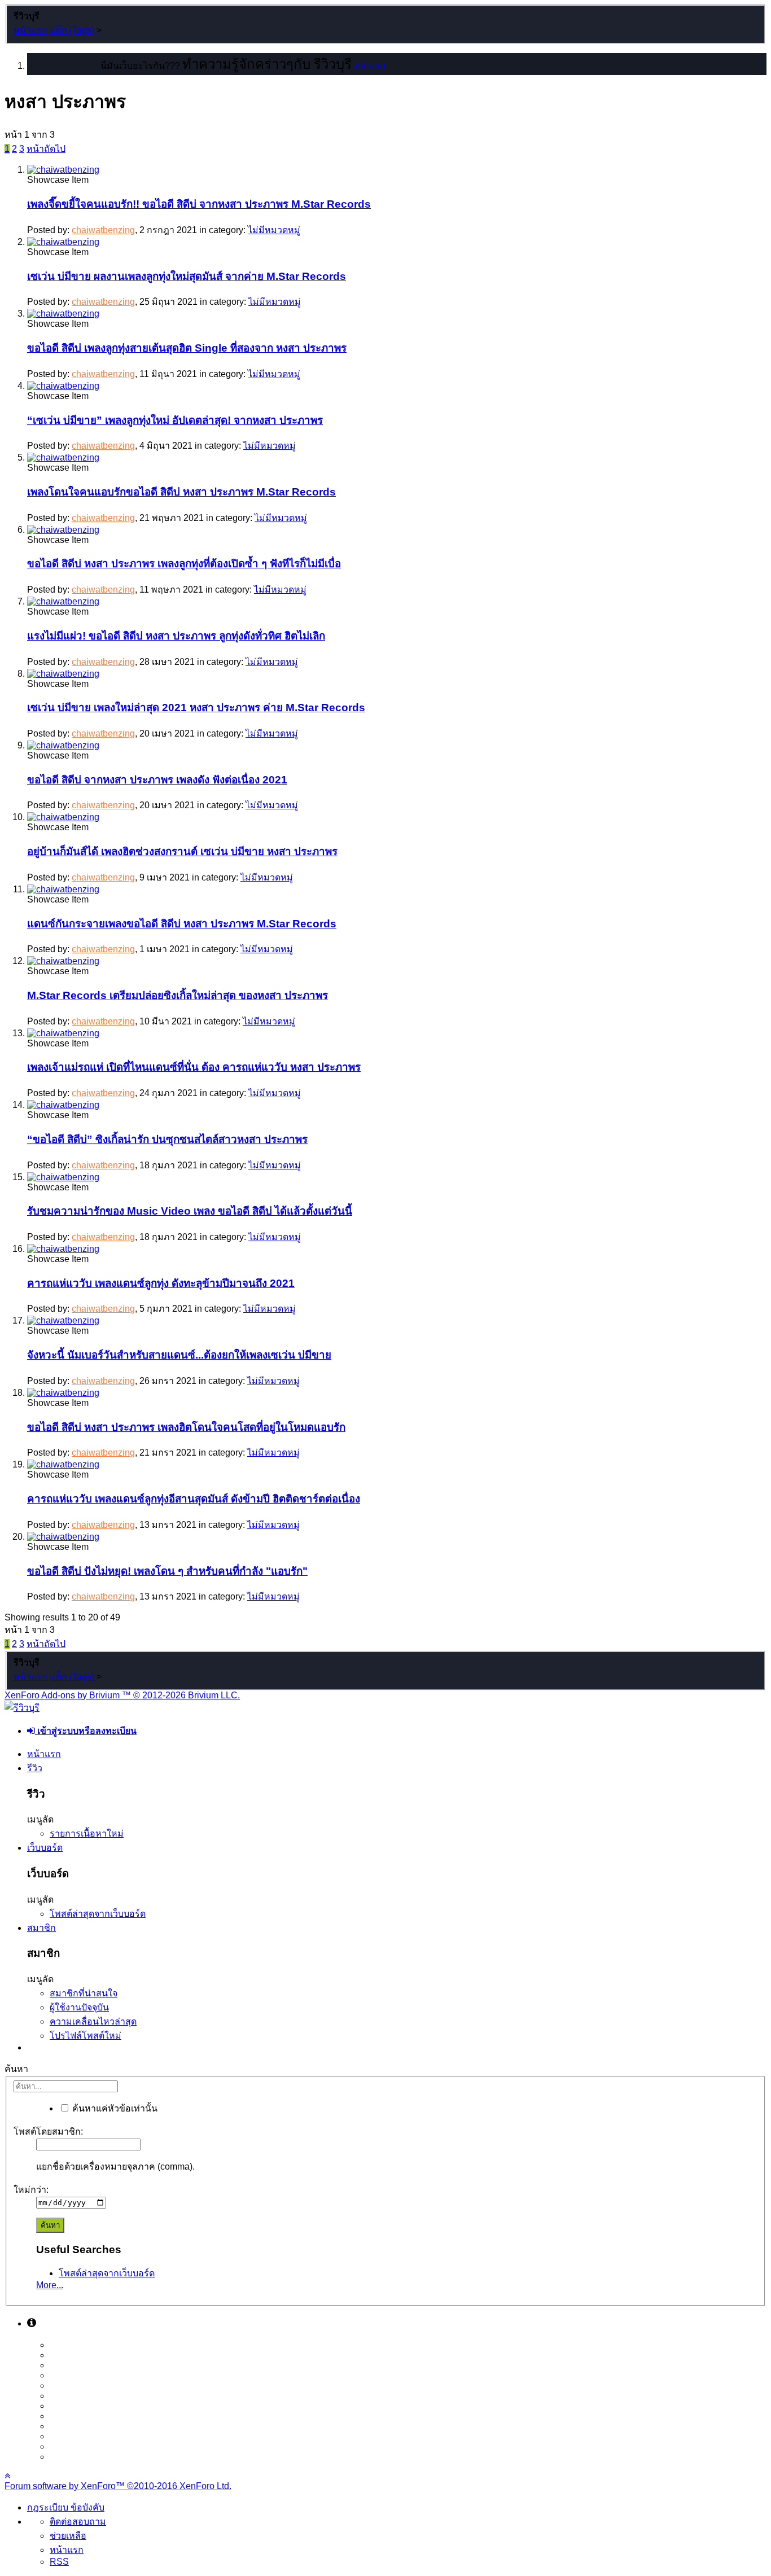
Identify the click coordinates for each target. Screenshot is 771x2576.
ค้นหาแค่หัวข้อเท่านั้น (114, 2108)
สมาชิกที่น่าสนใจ (84, 1993)
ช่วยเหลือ (68, 2536)
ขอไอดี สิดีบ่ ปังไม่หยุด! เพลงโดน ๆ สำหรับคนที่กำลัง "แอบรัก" (167, 1571)
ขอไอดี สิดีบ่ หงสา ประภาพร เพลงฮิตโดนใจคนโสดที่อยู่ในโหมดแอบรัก (186, 1427)
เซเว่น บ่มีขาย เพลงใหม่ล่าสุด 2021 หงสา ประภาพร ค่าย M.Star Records (196, 707)
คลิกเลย (369, 66)
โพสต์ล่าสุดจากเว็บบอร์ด (98, 1914)
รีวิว (35, 1768)
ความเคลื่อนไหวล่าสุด (93, 2021)
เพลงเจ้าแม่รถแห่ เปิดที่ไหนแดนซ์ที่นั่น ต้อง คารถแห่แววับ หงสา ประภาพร (194, 1067)
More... (50, 2285)
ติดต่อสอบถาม (78, 2522)
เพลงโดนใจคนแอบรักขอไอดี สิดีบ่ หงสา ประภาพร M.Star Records (181, 492)
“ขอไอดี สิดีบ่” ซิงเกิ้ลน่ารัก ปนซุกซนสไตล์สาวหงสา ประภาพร (167, 1139)
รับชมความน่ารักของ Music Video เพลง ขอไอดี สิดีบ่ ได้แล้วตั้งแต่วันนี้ (190, 1211)
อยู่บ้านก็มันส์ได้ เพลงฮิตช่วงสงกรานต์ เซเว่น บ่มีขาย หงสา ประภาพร (182, 851)
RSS (59, 2562)
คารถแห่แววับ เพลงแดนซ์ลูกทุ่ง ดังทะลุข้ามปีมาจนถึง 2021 (161, 1283)
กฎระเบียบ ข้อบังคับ (66, 2507)
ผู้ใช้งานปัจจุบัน (79, 2007)
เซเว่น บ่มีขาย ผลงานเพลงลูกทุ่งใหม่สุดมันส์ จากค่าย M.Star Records (187, 276)
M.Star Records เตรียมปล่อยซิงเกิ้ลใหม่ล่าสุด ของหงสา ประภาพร (178, 995)
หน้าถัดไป (46, 149)
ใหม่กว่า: (31, 2190)
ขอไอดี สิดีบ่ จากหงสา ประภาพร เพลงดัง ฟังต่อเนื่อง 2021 (157, 780)
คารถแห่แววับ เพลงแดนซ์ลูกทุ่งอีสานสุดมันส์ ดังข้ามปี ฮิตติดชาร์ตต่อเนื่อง (194, 1499)
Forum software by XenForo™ (118, 2486)
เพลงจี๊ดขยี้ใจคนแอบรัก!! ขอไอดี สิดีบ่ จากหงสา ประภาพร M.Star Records (199, 204)
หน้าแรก (44, 1754)
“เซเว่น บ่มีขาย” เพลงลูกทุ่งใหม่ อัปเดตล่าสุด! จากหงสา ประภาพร (175, 420)
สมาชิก (41, 1928)
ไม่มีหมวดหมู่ (274, 230)
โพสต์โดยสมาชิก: (48, 2132)
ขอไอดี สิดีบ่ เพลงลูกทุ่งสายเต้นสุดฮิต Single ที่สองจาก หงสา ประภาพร (187, 348)
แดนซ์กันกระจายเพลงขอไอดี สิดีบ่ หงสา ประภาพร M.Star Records (182, 924)
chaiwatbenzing (103, 230)
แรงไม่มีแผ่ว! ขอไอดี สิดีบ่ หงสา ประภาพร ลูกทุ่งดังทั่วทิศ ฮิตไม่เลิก (176, 636)
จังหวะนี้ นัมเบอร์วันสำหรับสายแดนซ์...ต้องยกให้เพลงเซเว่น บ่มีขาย (179, 1355)
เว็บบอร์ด (45, 1848)
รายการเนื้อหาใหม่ (87, 1834)
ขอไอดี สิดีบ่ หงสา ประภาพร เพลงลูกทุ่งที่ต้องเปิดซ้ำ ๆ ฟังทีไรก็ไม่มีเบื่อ (184, 564)
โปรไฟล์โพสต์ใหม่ (86, 2036)
